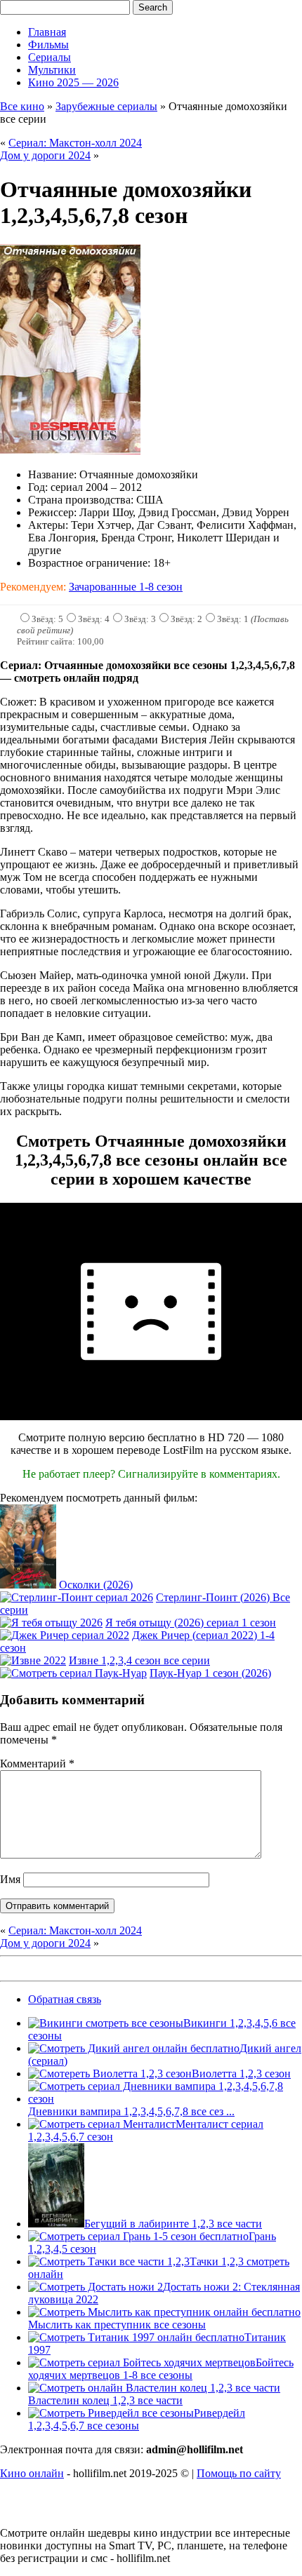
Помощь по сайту (239, 2473)
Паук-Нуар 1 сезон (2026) (210, 1673)
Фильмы (48, 45)
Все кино (22, 106)
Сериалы (50, 57)
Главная (47, 32)
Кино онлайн (32, 2473)
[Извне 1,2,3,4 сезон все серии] (33, 1660)
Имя (10, 1879)
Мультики (52, 70)
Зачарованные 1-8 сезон (126, 587)
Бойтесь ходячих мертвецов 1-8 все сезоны (161, 2369)
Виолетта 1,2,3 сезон (241, 2073)
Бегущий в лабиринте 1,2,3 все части (173, 2224)
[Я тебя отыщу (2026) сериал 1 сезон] (51, 1623)
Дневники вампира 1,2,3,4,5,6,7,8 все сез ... (131, 2111)
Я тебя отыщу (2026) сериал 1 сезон (191, 1623)
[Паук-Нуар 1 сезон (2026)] (73, 1673)
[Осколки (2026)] (28, 1585)
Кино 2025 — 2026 (73, 82)
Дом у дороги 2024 (45, 155)
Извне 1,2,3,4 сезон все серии (139, 1660)
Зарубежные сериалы (106, 106)
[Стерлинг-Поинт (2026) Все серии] (77, 1597)
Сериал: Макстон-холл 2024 (75, 143)
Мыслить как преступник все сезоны (117, 2325)
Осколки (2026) (96, 1585)
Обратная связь (65, 1999)
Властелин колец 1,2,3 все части (105, 2400)
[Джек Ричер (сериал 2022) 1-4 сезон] (65, 1635)
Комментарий (37, 1764)
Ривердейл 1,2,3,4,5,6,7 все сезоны (137, 2419)
